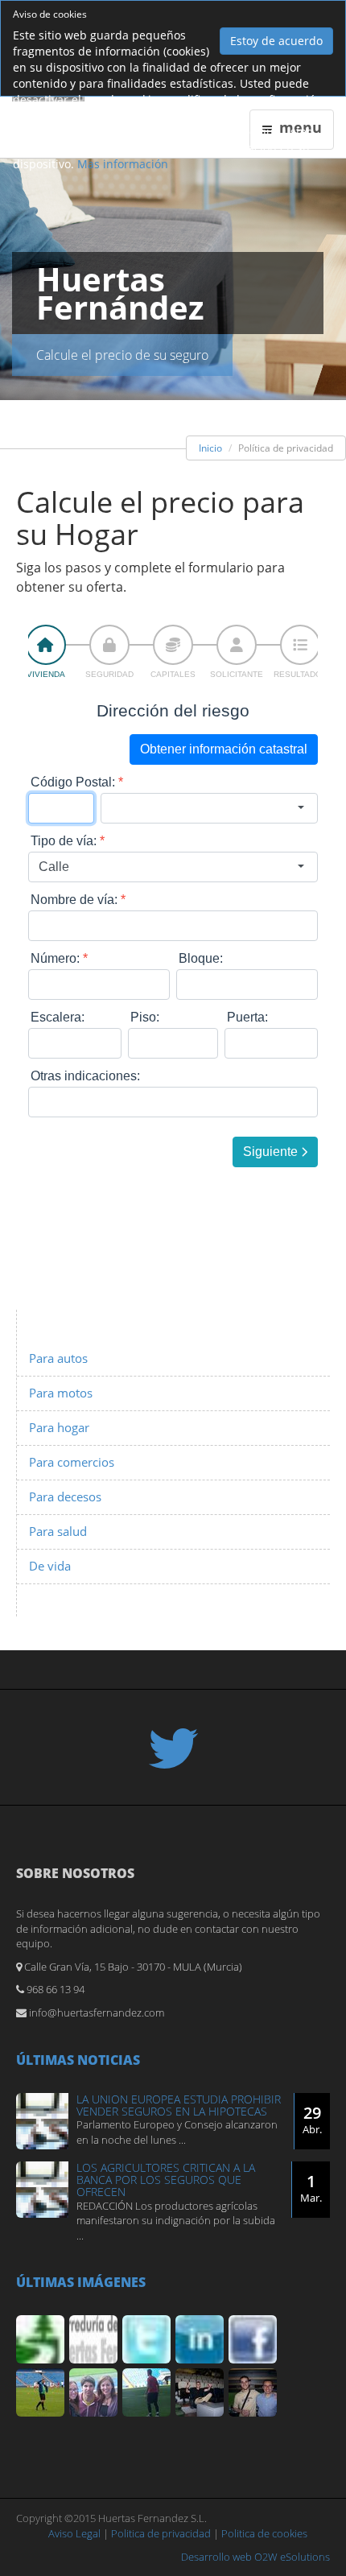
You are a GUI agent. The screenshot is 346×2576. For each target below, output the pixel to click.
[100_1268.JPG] (40, 2392)
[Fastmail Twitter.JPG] (146, 2339)
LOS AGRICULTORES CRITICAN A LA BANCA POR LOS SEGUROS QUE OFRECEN (166, 2180)
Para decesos (65, 1497)
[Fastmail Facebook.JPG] (253, 2339)
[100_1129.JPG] (93, 2392)
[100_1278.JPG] (200, 2392)
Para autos (58, 1358)
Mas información (123, 164)
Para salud (58, 1532)
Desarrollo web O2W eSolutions (255, 2557)
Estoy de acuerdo (276, 41)
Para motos (61, 1393)
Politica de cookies (264, 2533)
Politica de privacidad (161, 2533)
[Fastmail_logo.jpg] (93, 2339)
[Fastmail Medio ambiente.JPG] (40, 2339)
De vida (50, 1566)
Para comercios (72, 1462)
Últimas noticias (78, 2060)
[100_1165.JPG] (146, 2392)
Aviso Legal (74, 2533)
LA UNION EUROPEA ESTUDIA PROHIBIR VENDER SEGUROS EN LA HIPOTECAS (179, 2105)
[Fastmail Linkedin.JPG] (200, 2339)
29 (312, 2119)
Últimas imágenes (81, 2282)
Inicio (210, 448)
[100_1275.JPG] (253, 2392)
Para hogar (59, 1428)
